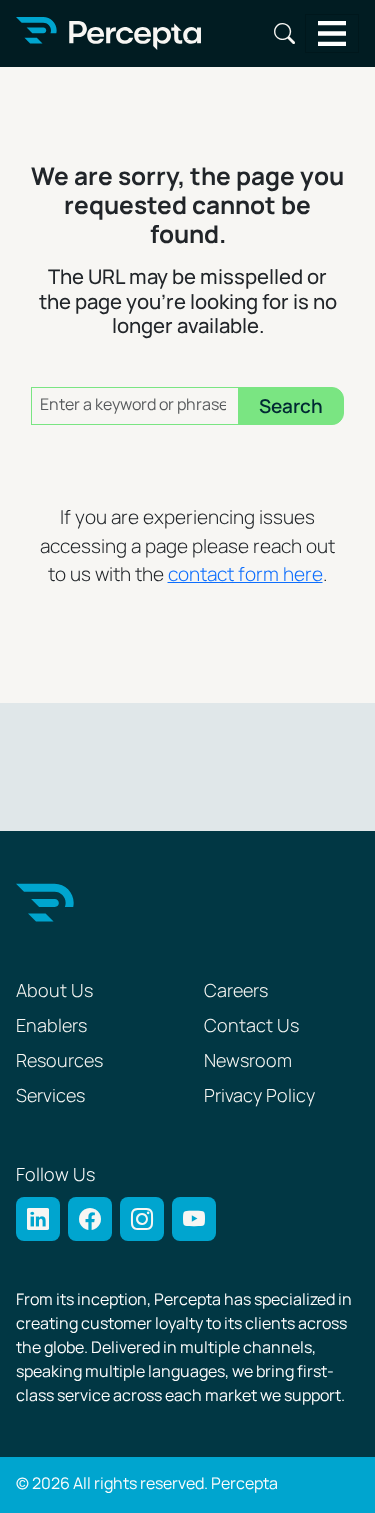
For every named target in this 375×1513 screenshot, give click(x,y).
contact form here (245, 575)
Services (50, 1096)
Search (284, 33)
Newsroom (248, 1061)
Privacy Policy (259, 1096)
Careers (236, 991)
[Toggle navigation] (332, 33)
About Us (54, 991)
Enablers (51, 1026)
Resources (59, 1061)
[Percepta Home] (108, 33)
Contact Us (251, 1026)
